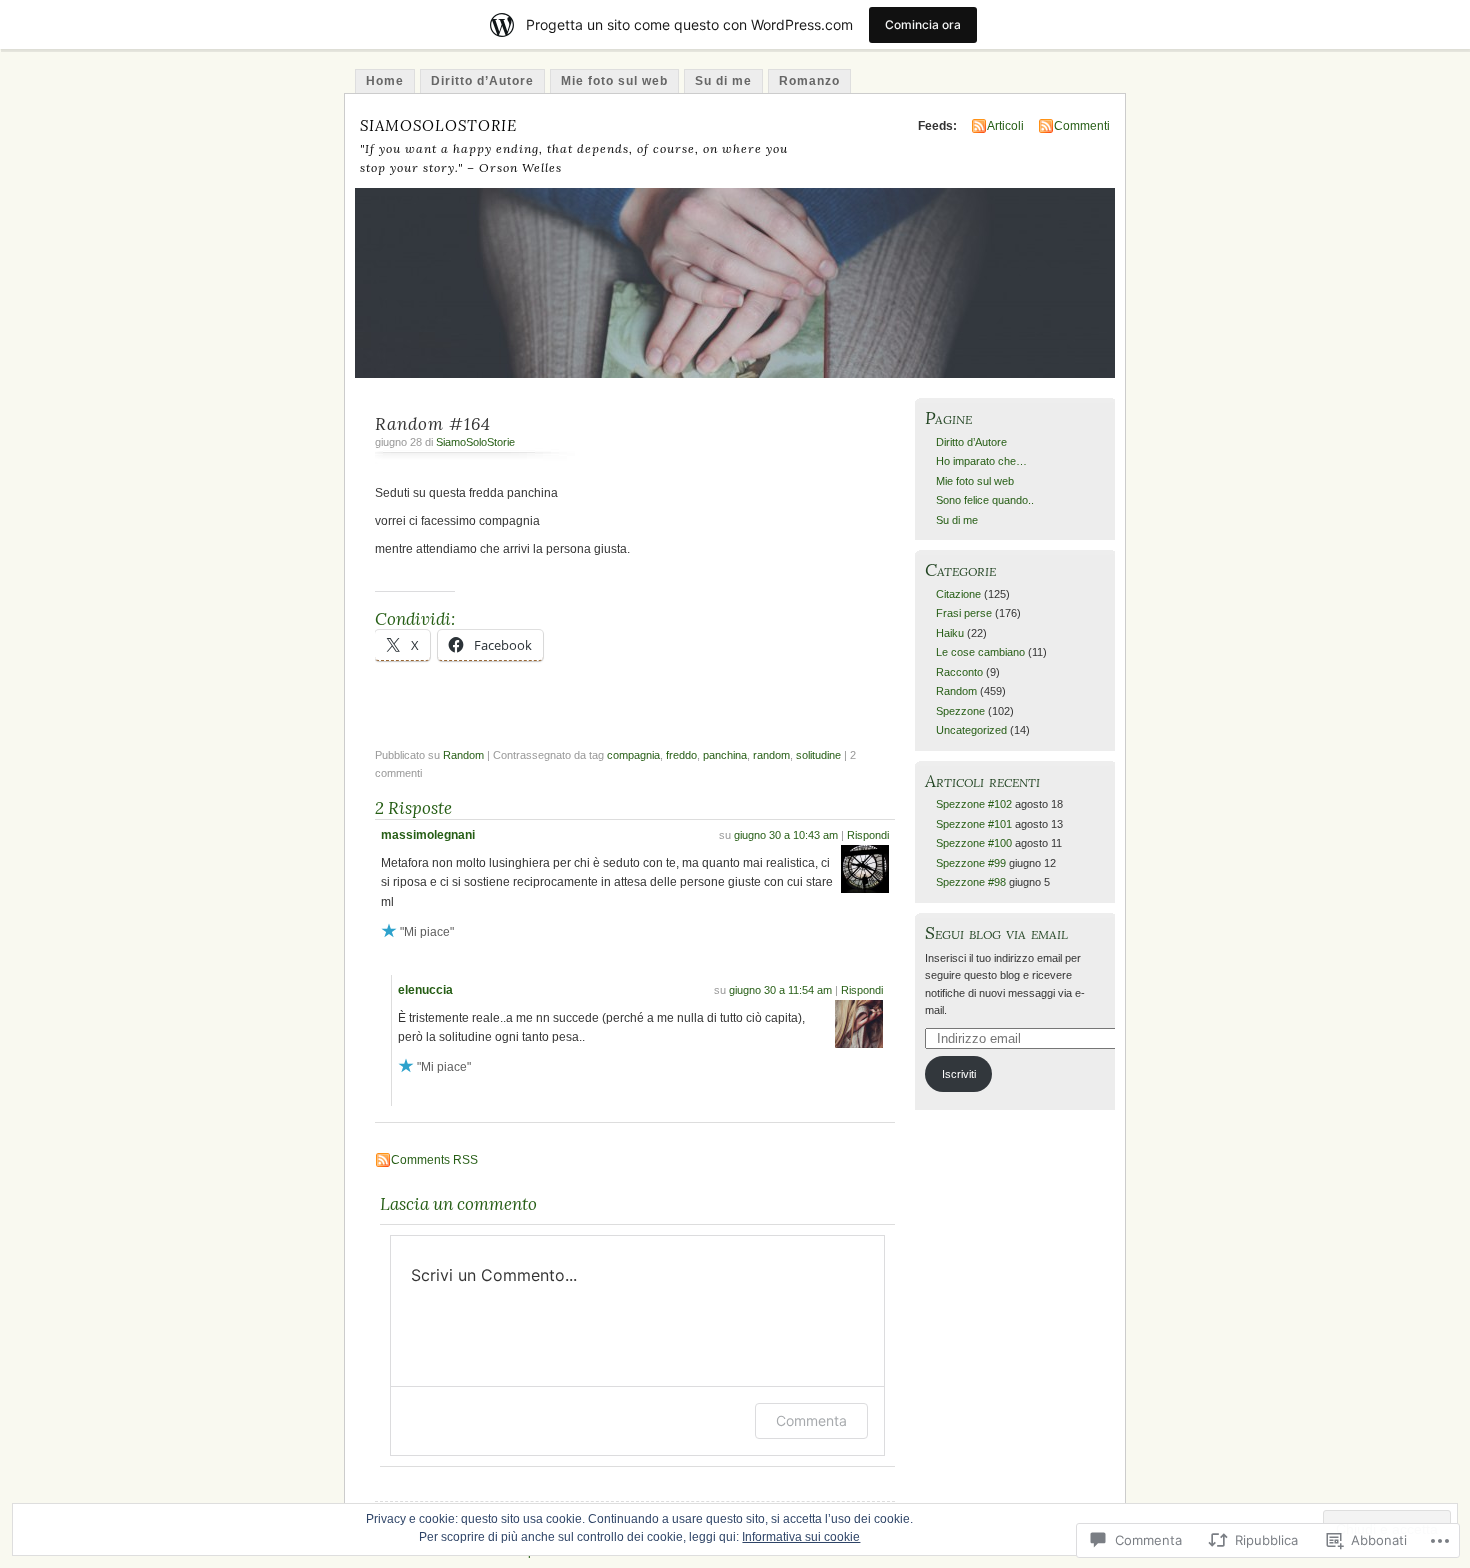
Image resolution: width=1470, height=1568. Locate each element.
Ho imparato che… (981, 461)
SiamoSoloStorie (475, 442)
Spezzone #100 (974, 843)
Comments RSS (434, 1160)
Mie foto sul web (614, 81)
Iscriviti (959, 1074)
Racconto (959, 672)
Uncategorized (971, 730)
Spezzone (960, 711)
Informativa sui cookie (801, 1537)
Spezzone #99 (971, 863)
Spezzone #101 (974, 824)
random (771, 755)
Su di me (723, 81)
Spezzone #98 (971, 882)
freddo (681, 755)
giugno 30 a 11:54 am (780, 990)
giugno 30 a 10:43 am (786, 835)
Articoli (1005, 126)
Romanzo (809, 81)
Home (385, 81)
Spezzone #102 (974, 804)
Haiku (950, 633)
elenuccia (425, 990)
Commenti (1082, 126)
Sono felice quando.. (985, 500)
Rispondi (868, 835)
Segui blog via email (996, 932)
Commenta (811, 1420)
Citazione (958, 594)
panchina (725, 755)
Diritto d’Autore (482, 81)
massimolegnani (428, 835)
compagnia (633, 755)
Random (463, 755)
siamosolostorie (438, 123)
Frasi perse (964, 613)
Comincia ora (923, 24)
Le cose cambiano (980, 652)
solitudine (818, 755)
